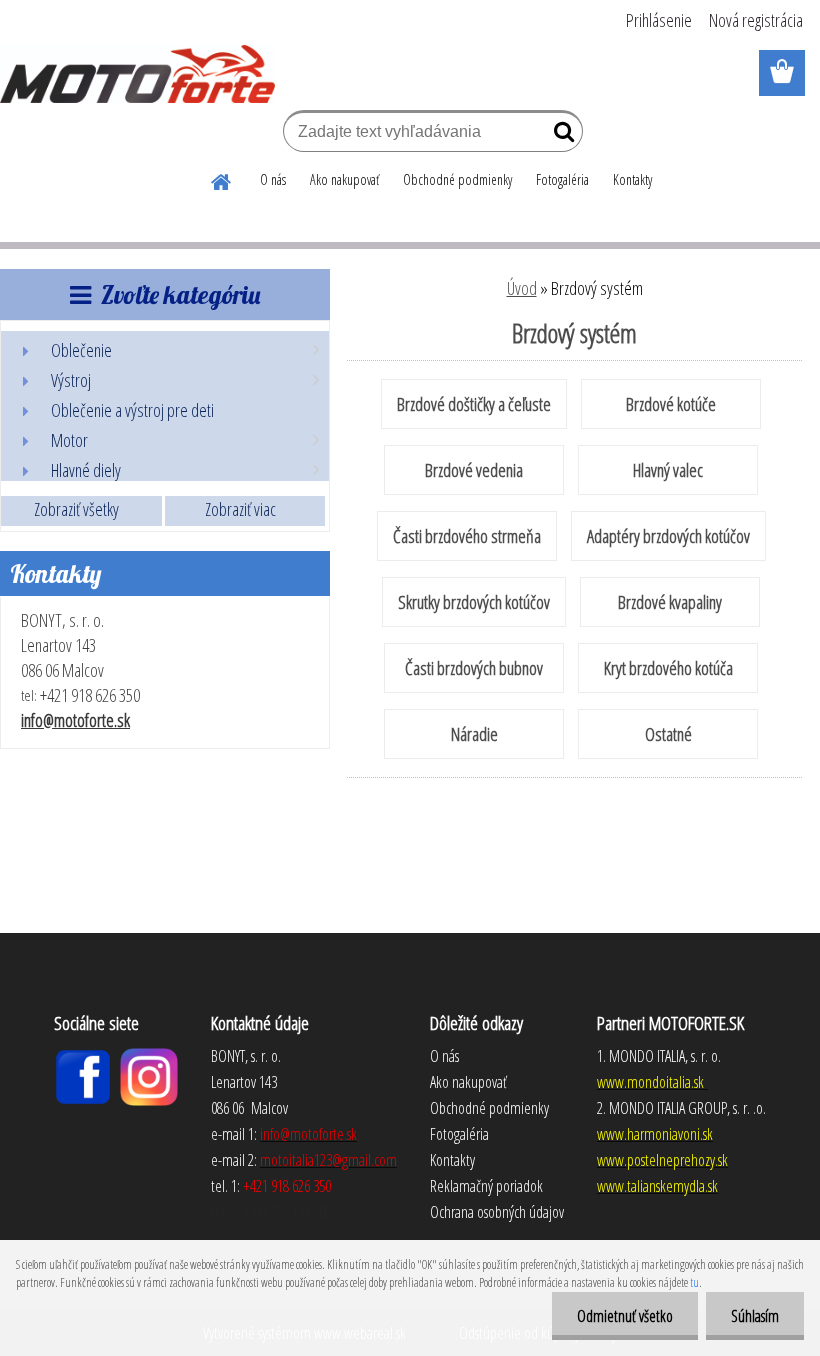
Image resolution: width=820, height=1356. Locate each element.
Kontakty (632, 179)
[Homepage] (222, 179)
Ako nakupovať (344, 179)
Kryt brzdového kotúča (668, 668)
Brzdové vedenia (474, 470)
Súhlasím (755, 1316)
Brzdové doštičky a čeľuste (474, 404)
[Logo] (137, 74)
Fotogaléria (562, 179)
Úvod (522, 288)
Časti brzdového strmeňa (467, 536)
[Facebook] (83, 1056)
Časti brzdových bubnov (474, 668)
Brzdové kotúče (671, 404)
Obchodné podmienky (457, 179)
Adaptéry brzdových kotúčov (668, 536)
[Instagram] (149, 1056)
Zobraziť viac (240, 509)
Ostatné (668, 734)
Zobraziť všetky (76, 509)
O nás (273, 179)
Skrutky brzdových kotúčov (474, 602)
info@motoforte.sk (75, 720)
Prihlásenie (659, 20)
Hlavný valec (668, 470)
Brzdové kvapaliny (670, 602)
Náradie (474, 734)
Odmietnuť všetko (625, 1316)
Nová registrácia (756, 20)
